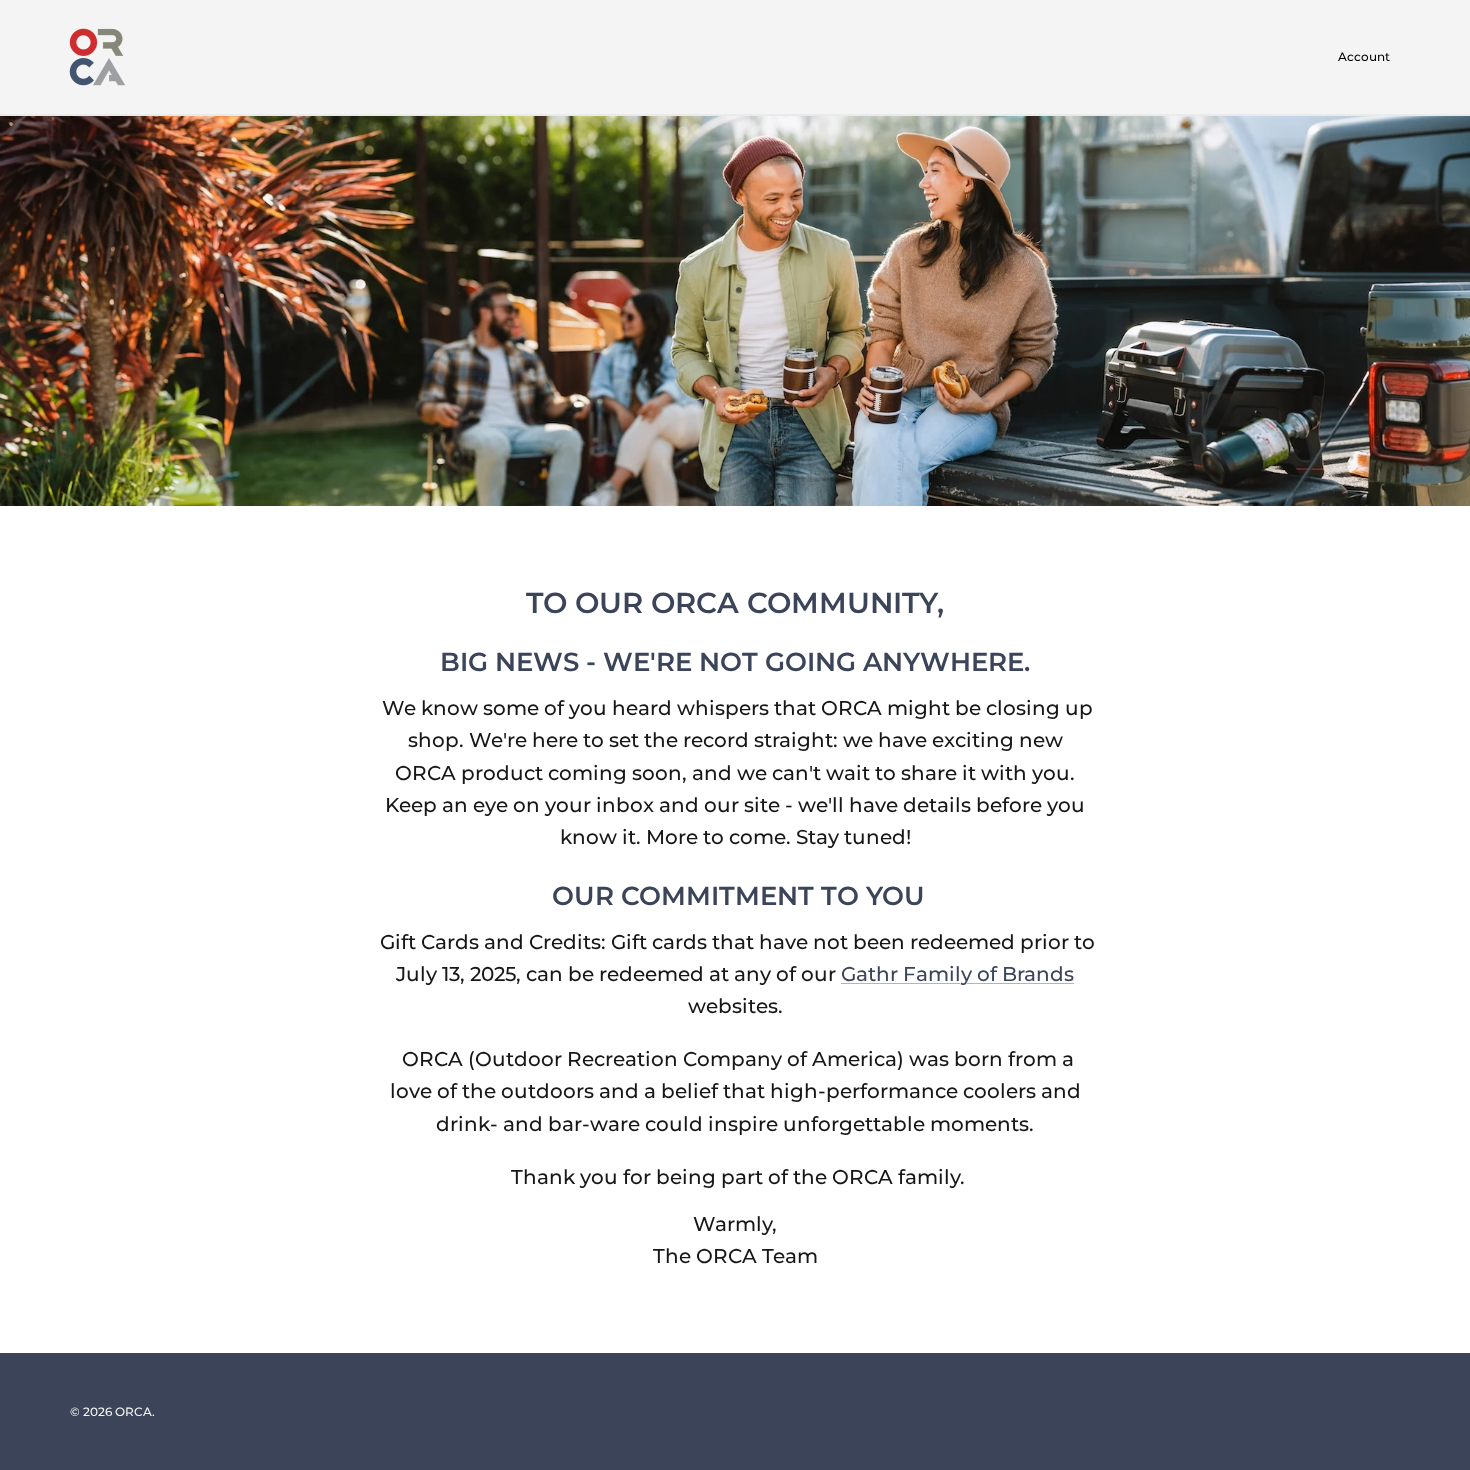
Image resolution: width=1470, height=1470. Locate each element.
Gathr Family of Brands (957, 973)
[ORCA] (97, 57)
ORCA (133, 1411)
